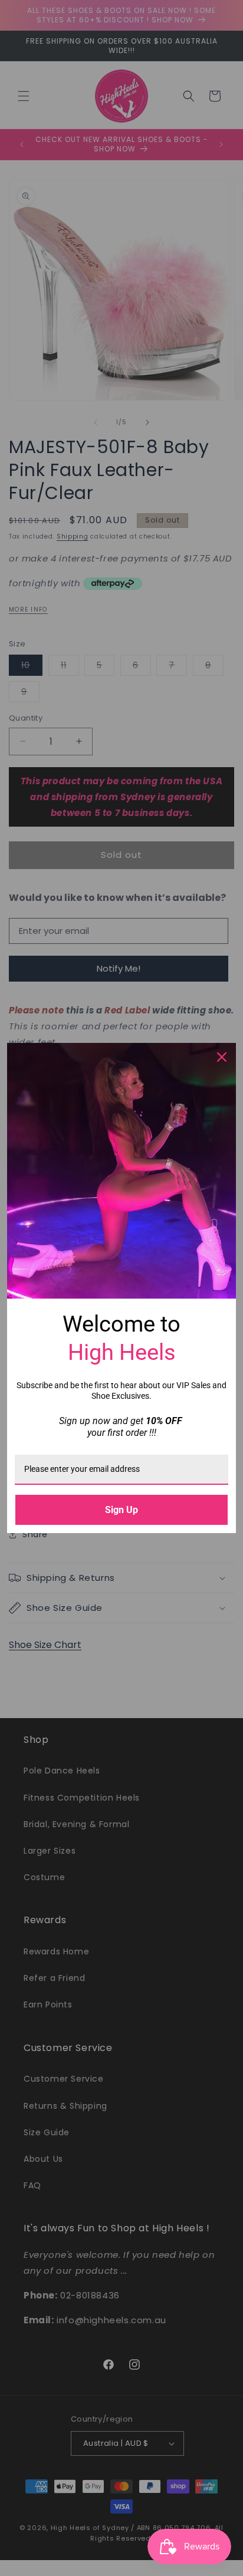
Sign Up (121, 1510)
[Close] (222, 1057)
